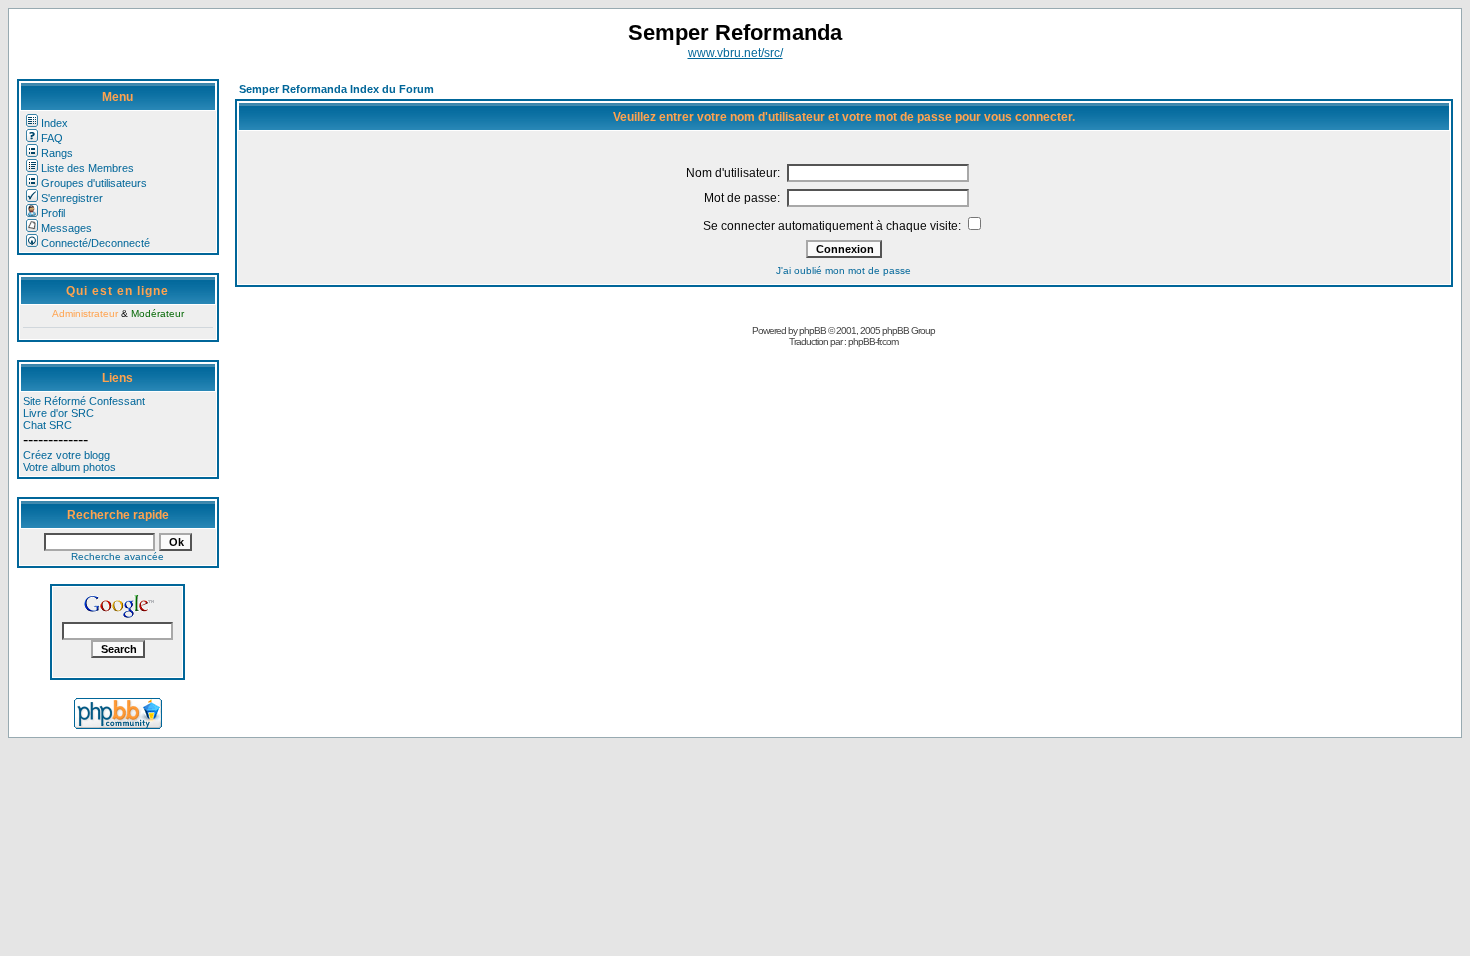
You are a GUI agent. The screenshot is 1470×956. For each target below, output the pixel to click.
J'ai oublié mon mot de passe (843, 270)
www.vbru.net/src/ (735, 53)
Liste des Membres (87, 168)
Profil (53, 213)
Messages (66, 228)
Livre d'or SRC (58, 413)
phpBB (812, 330)
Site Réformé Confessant (84, 401)
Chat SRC (47, 425)
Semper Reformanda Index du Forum (336, 89)
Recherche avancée (117, 556)
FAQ (52, 138)
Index (54, 123)
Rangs (57, 153)
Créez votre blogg (66, 455)
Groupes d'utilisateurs (94, 183)
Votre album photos (69, 467)
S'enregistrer (72, 198)
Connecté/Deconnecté (95, 243)
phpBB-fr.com (873, 341)
